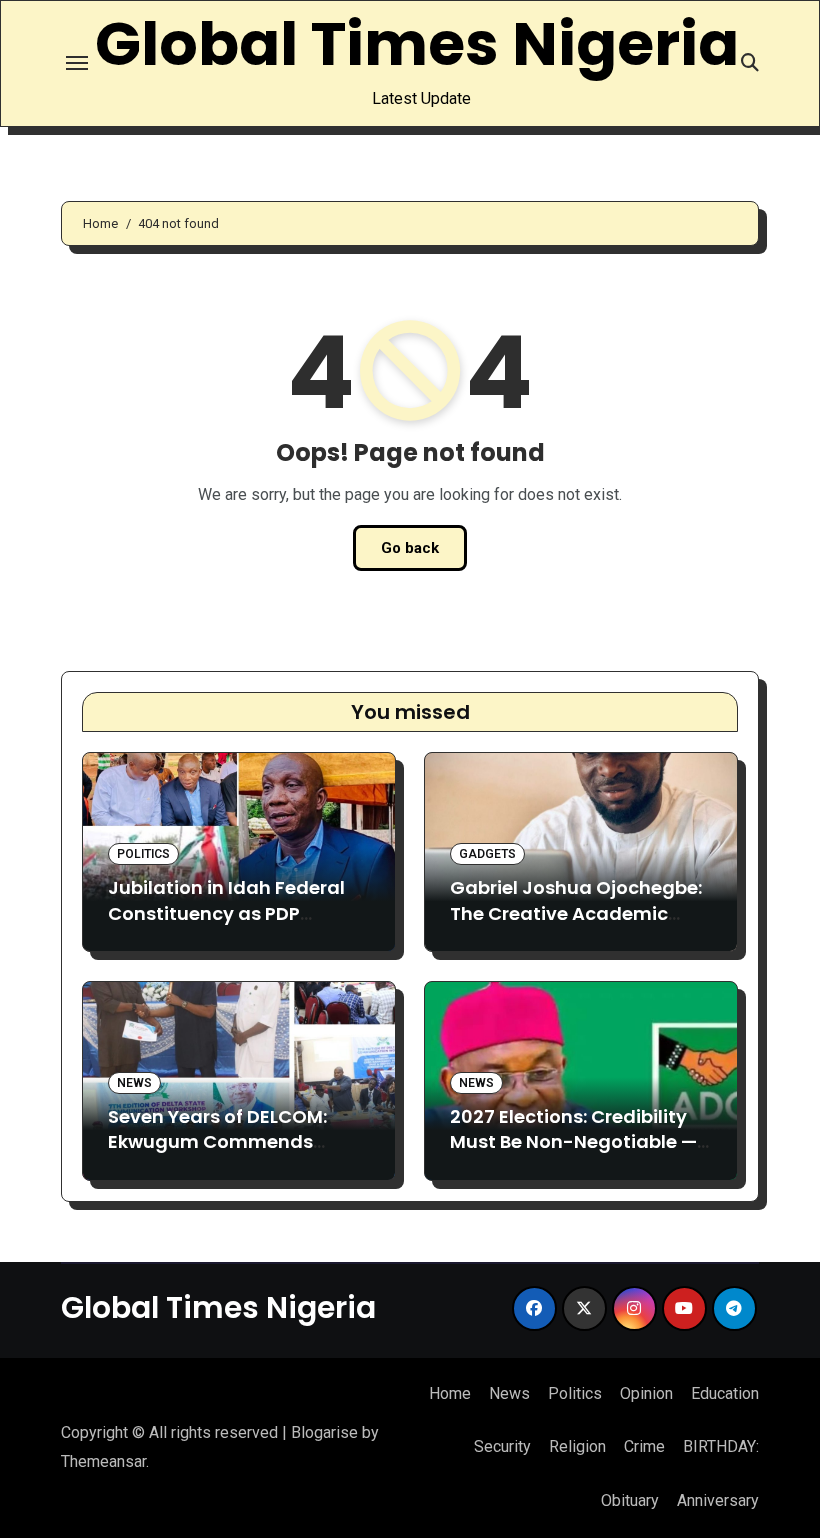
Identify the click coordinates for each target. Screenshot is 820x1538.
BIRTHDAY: (721, 1446)
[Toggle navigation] (77, 63)
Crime (644, 1446)
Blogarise (324, 1432)
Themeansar (103, 1461)
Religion (577, 1446)
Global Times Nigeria (417, 44)
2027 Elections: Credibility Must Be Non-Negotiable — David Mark (573, 1141)
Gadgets (487, 854)
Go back (410, 548)
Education (725, 1393)
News (134, 1083)
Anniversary (718, 1500)
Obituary (630, 1500)
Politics (143, 854)
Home (450, 1393)
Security (502, 1446)
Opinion (646, 1393)
